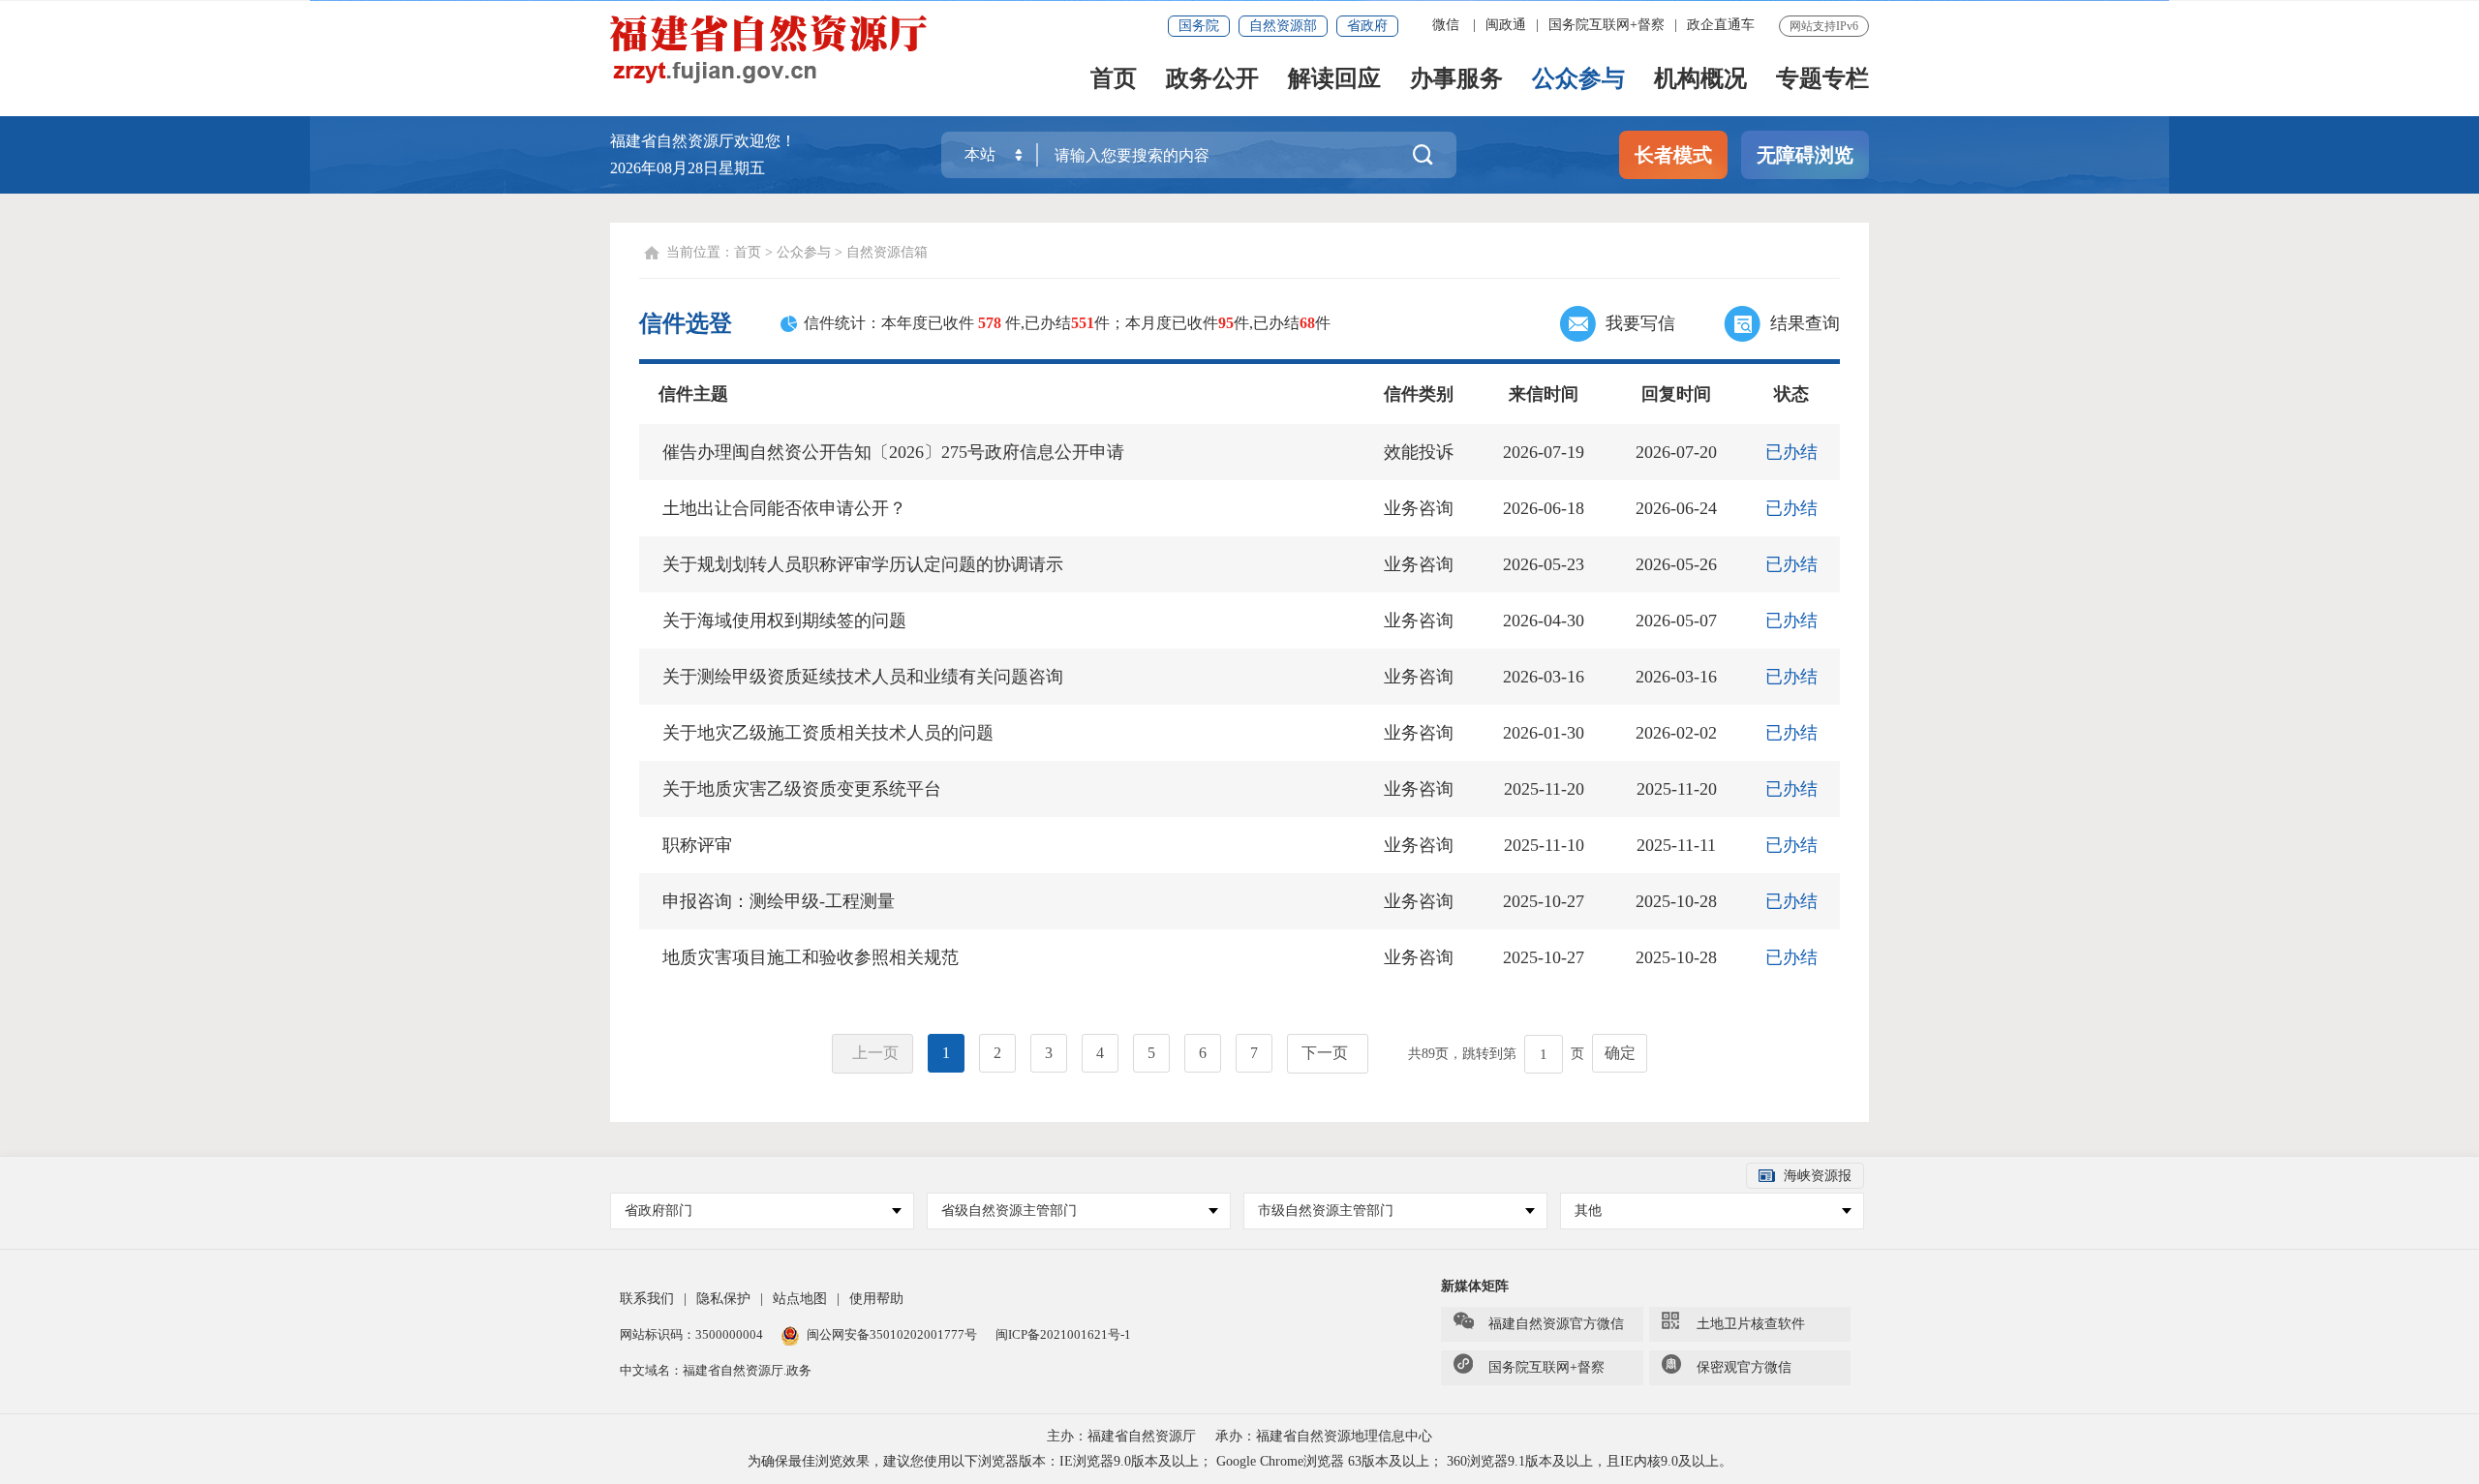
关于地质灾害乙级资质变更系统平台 (802, 789)
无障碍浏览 (1805, 155)
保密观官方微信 (1744, 1367)
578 (990, 323)
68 (1307, 323)
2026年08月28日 (664, 168)
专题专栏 (1822, 80)
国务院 (1199, 26)
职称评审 (697, 845)
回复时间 (1676, 394)
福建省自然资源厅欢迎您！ (703, 141)
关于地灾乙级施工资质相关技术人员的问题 (828, 733)
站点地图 (800, 1299)
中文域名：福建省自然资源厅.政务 (716, 1370)
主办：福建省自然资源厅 (1121, 1436)
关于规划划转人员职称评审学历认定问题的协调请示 (863, 564)
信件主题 (693, 394)
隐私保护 (723, 1299)
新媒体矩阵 (1475, 1286)
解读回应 (1334, 80)
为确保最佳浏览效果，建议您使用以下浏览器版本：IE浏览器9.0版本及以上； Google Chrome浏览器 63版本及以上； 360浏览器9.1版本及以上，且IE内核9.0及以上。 (1240, 1461)
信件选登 (686, 323)
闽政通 (1506, 25)
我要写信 (1640, 323)
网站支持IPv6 (1824, 26)
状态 (1791, 394)
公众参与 (1578, 80)
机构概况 (1700, 80)
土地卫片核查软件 (1751, 1324)
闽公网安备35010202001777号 (893, 1334)
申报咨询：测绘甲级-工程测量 (779, 901)
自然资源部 (1283, 26)
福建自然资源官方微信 (1556, 1324)
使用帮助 (876, 1299)
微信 (1446, 25)
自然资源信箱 (887, 252)
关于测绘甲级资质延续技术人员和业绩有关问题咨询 (863, 677)
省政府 (1367, 26)
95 (1226, 323)
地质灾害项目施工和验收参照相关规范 (811, 957)
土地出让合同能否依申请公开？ (784, 508)
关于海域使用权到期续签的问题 (784, 621)
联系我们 (647, 1299)
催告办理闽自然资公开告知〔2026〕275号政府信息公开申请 (893, 452)
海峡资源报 (1818, 1176)
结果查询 (1805, 323)
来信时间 (1544, 394)
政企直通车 (1721, 25)
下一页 (1325, 1053)
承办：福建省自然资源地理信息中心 (1324, 1436)
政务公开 (1212, 80)
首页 (1114, 80)
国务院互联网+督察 (1607, 25)
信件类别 (1419, 394)
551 (1083, 323)
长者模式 (1673, 155)
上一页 (875, 1053)
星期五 (742, 168)
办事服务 (1456, 80)
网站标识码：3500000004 (693, 1334)
